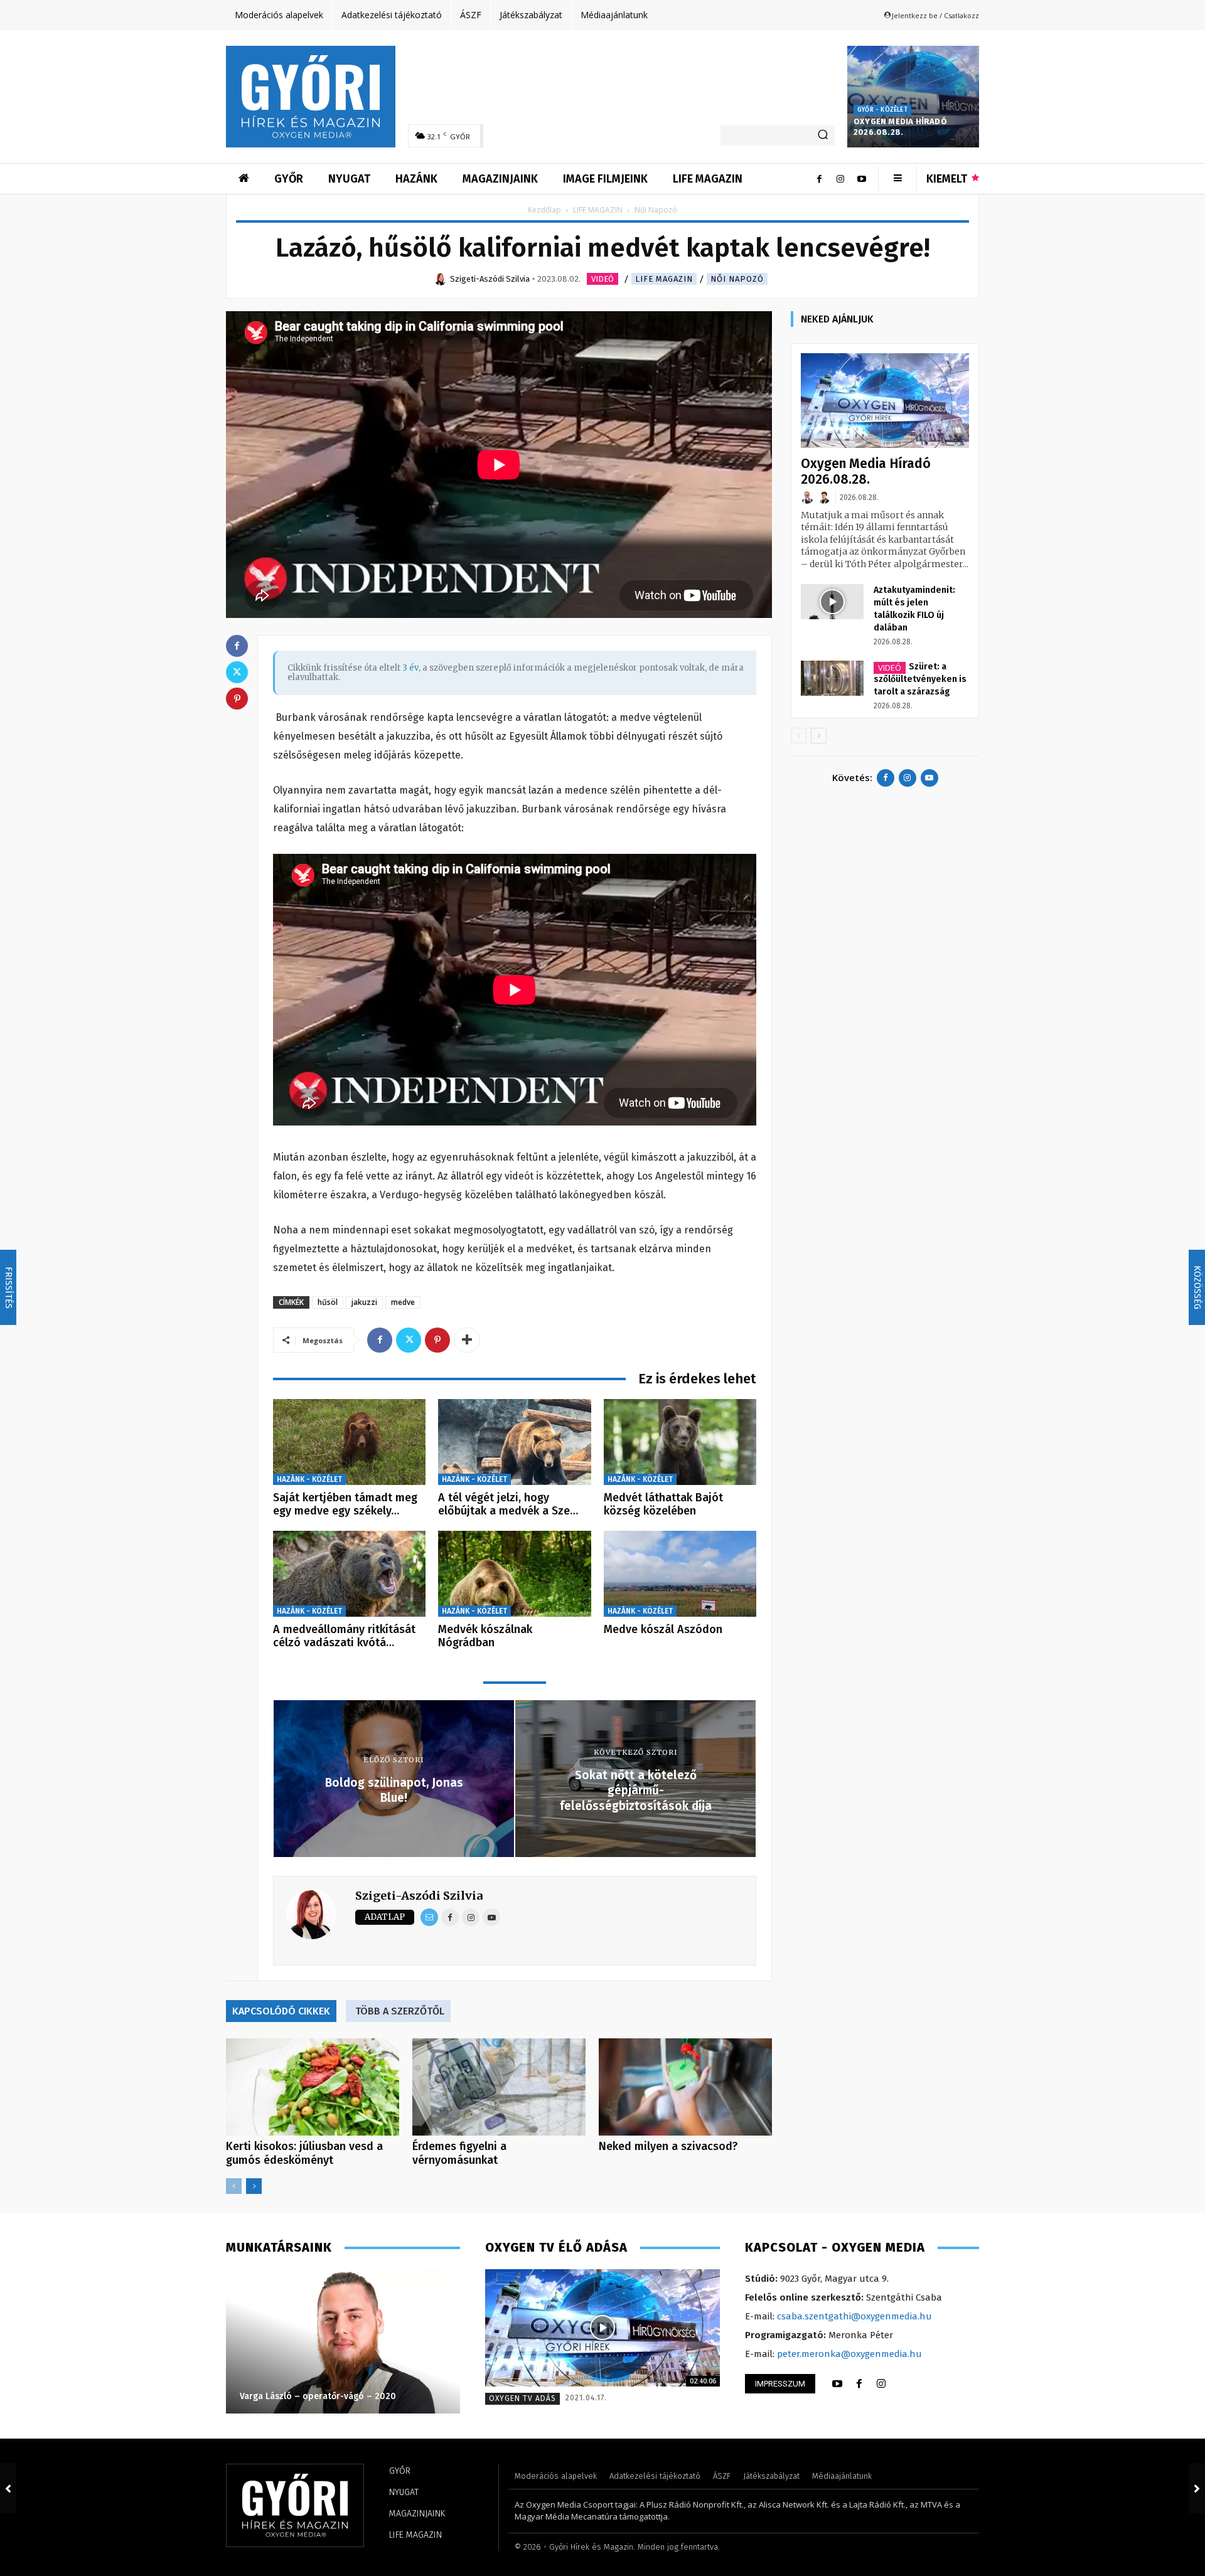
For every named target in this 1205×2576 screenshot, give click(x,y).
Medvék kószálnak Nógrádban (485, 1636)
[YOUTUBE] (837, 2384)
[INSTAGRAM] (881, 2384)
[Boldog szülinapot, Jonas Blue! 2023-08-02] (8, 2488)
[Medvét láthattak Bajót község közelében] (680, 1442)
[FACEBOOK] (859, 2384)
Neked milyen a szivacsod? (668, 2146)
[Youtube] (862, 179)
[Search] (823, 136)
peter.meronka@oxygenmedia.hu (849, 2354)
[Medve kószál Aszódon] (680, 1574)
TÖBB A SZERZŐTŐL (400, 2011)
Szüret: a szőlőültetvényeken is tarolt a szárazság (920, 679)
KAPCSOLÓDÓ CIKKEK (281, 2011)
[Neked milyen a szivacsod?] (685, 2087)
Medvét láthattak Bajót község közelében (663, 1504)
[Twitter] (409, 1340)
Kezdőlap (544, 210)
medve (403, 1302)
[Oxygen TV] (602, 2328)
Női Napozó (737, 279)
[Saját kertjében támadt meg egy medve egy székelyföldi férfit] (349, 1442)
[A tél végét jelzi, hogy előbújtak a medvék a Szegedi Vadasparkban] (514, 1442)
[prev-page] (234, 2186)
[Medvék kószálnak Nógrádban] (514, 1574)
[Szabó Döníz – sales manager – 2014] (343, 2341)
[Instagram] (840, 179)
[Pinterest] (437, 1340)
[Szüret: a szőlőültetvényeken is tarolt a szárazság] (832, 678)
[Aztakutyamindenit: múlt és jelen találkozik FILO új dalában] (832, 602)
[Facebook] (819, 179)
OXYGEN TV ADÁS (522, 2398)
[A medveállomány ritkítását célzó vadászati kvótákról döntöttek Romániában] (349, 1574)
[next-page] (254, 2186)
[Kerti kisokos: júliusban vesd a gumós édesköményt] (313, 2087)
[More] (467, 1340)
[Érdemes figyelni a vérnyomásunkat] (499, 2087)
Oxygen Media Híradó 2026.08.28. (900, 127)
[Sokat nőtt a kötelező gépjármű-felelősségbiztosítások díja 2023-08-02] (1197, 2488)
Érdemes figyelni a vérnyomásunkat (459, 2153)
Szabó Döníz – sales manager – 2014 (316, 2396)
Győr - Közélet (882, 110)
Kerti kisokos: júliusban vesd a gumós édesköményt (304, 2153)
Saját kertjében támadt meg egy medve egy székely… (345, 1504)
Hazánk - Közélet (309, 1479)
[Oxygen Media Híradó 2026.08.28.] (913, 97)
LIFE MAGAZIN (598, 210)
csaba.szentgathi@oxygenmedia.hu (854, 2316)
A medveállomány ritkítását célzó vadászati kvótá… (344, 1636)
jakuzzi (364, 1302)
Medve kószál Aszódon (663, 1629)
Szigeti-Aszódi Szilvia (419, 1896)
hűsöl (328, 1302)
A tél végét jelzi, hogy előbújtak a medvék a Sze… (508, 1504)
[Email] (429, 1917)
